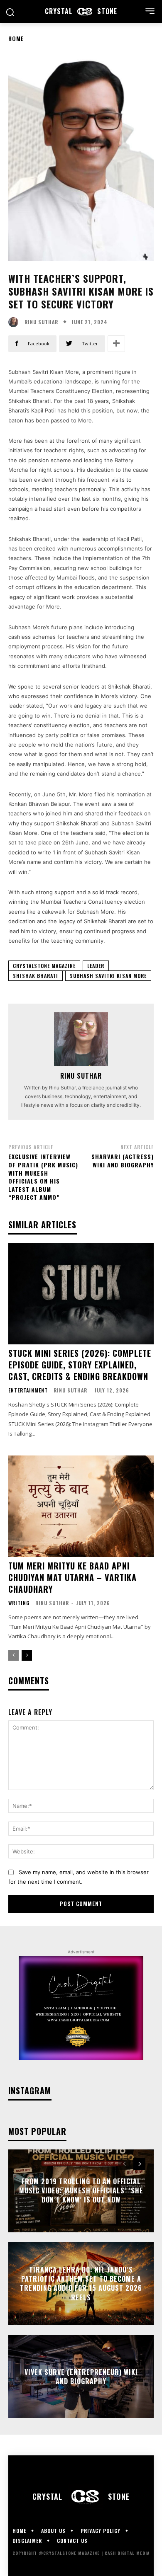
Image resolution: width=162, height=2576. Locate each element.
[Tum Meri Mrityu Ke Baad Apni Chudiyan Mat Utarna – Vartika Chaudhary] (81, 1506)
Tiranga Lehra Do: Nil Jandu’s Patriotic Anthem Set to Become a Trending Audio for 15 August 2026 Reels (81, 2284)
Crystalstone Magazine (44, 966)
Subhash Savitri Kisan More (108, 976)
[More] (116, 344)
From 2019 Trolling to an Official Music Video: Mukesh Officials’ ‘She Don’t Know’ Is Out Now (81, 2191)
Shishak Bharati (36, 976)
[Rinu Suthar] (15, 322)
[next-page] (27, 1655)
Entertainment (28, 1390)
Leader (96, 966)
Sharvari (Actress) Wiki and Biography (123, 1161)
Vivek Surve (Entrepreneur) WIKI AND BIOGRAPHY (81, 2376)
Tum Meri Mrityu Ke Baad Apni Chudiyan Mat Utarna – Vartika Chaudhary (72, 1577)
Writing (19, 1603)
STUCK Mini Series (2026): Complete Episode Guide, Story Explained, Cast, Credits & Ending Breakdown (80, 1365)
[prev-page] (13, 1655)
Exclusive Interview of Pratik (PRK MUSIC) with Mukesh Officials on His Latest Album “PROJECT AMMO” (43, 1177)
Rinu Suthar (41, 322)
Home (16, 38)
